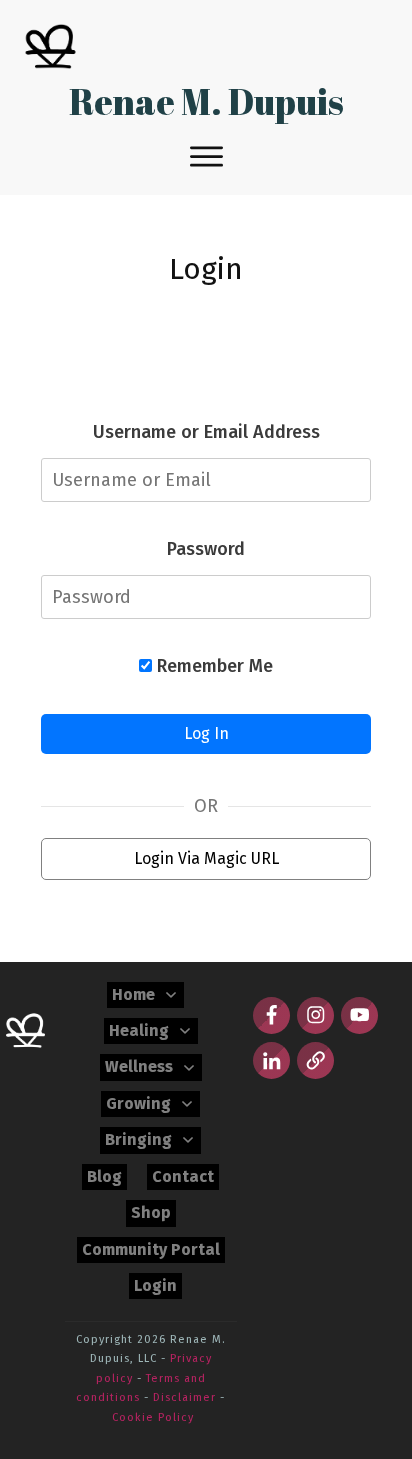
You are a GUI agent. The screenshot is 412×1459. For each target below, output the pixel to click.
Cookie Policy (153, 1417)
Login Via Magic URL (206, 858)
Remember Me (212, 666)
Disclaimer (184, 1397)
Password (206, 549)
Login (206, 269)
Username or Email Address (206, 432)
